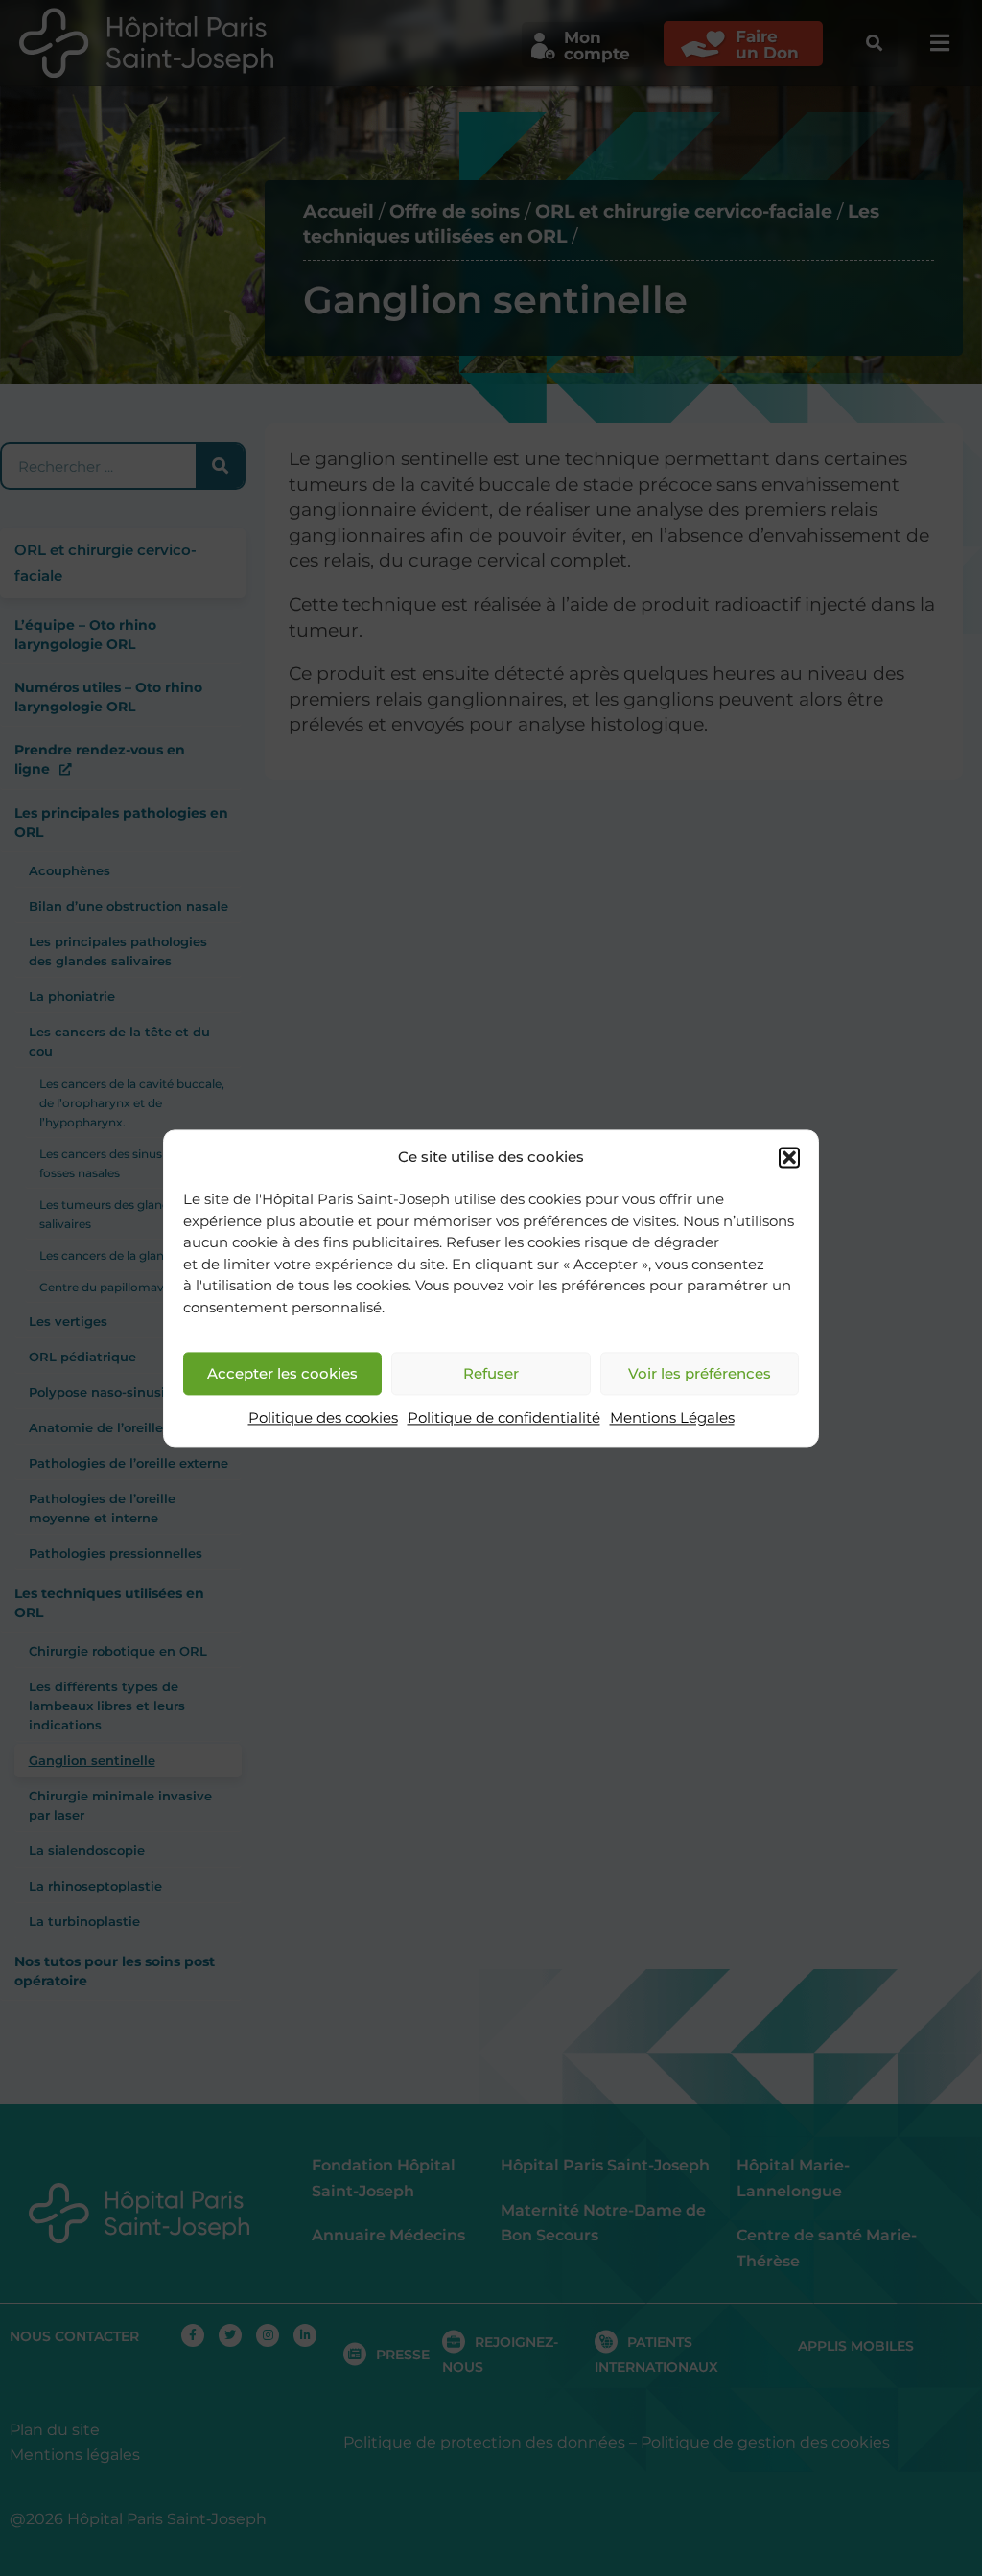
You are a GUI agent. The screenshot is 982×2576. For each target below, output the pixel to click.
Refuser (491, 1373)
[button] (789, 1157)
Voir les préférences (700, 1373)
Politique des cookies (323, 1418)
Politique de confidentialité (504, 1418)
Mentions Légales (672, 1418)
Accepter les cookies (282, 1373)
